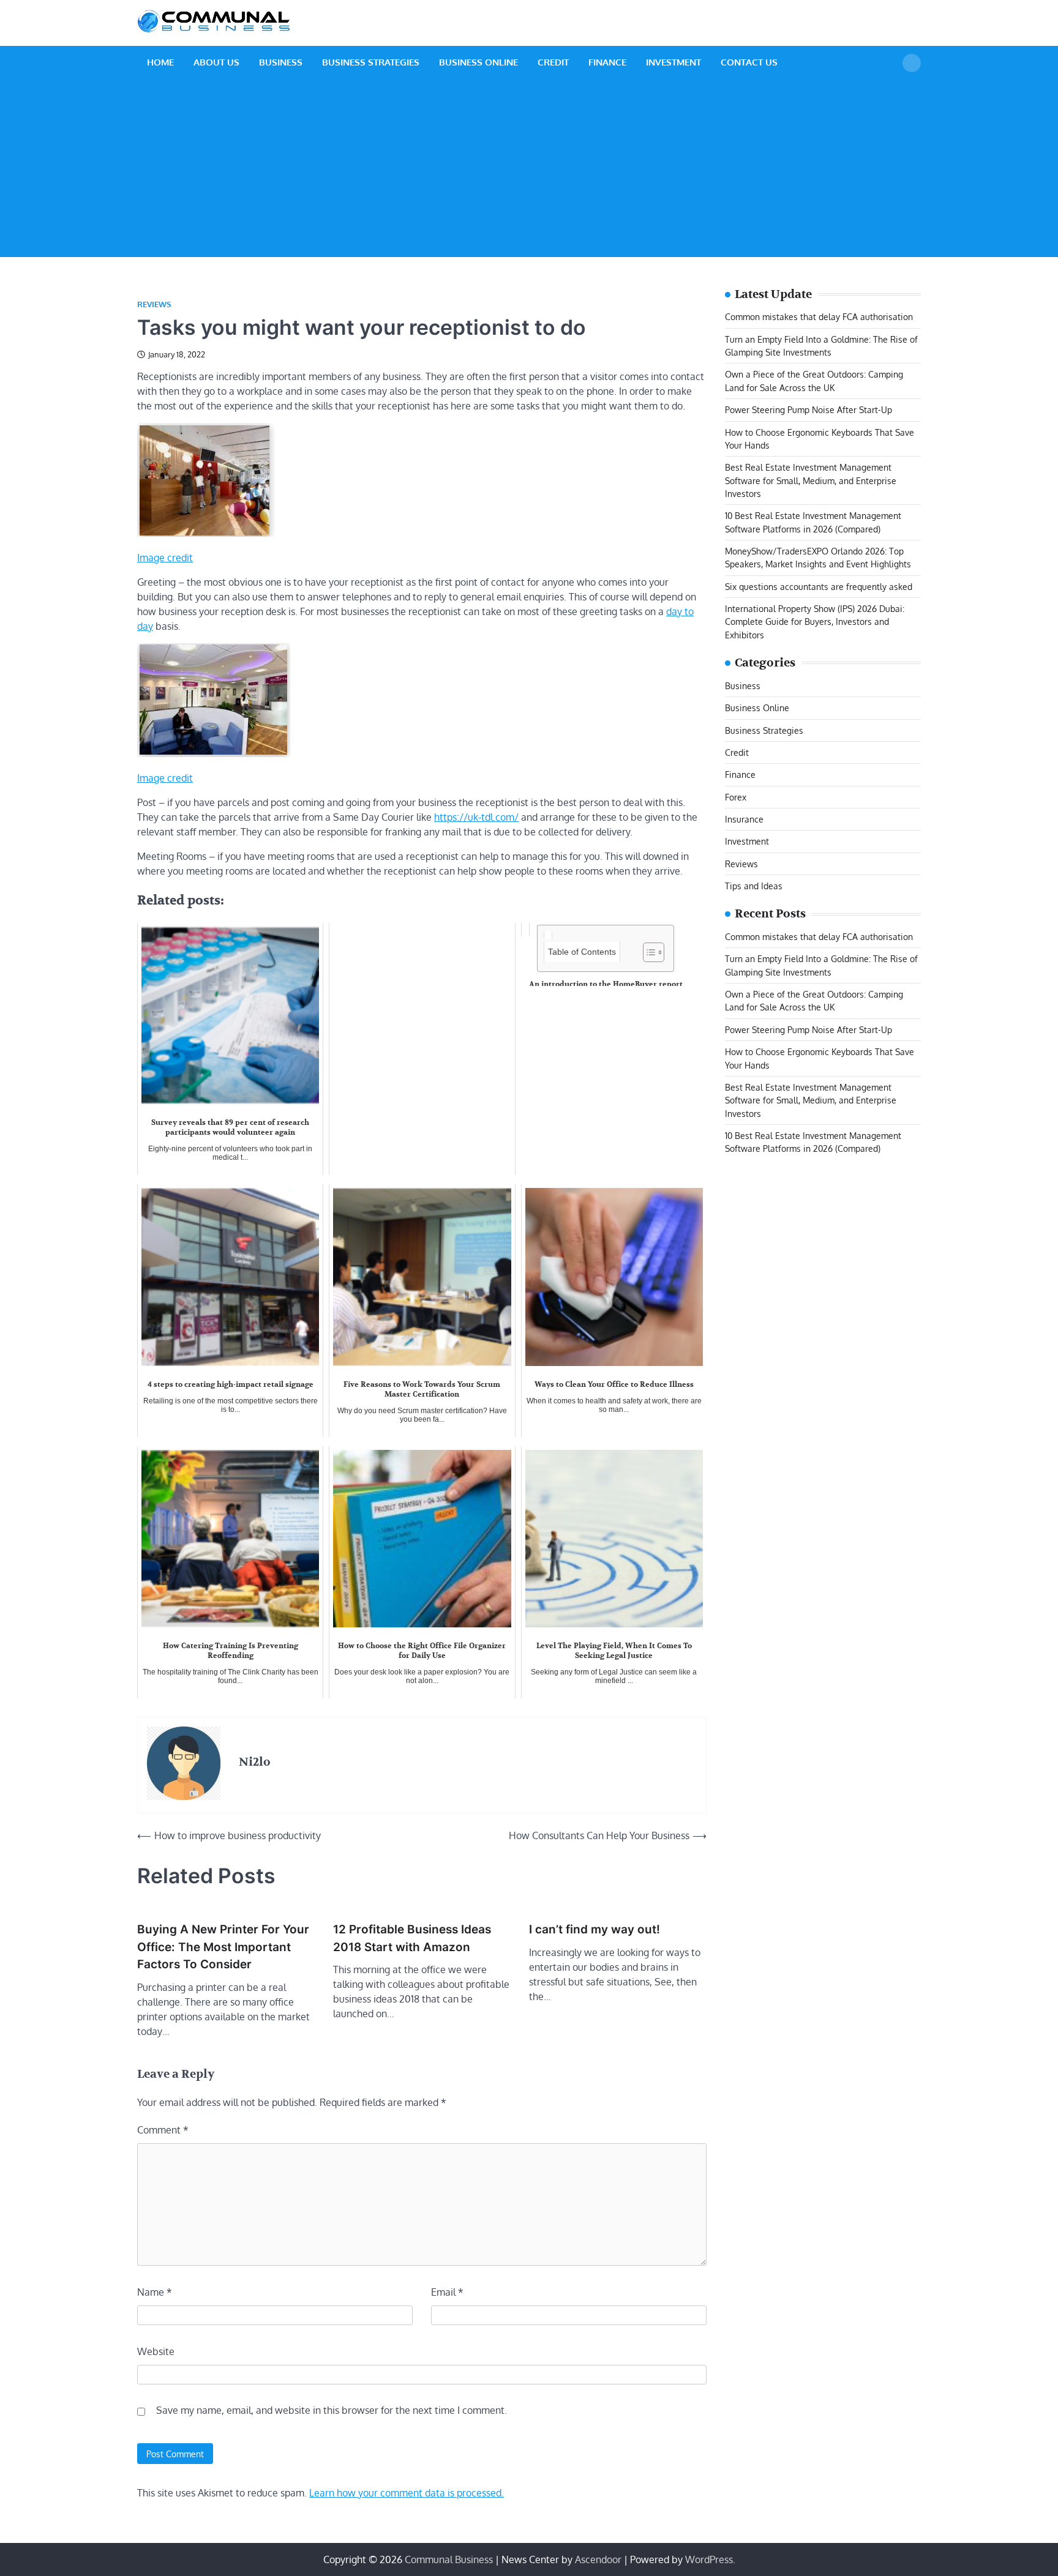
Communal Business (449, 2559)
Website (156, 2351)
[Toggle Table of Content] (647, 952)
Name (155, 2292)
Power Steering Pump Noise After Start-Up (809, 410)
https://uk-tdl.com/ (476, 817)
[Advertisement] (529, 171)
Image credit (165, 558)
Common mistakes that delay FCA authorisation (819, 317)
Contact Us (749, 62)
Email (447, 2292)
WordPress (709, 2559)
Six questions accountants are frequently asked (819, 586)
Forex (736, 797)
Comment (163, 2130)
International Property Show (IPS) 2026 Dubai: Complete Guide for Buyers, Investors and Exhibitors (815, 622)
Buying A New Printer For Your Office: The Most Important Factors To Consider (223, 1947)
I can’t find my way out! (595, 1929)
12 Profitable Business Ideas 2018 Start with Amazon (412, 1938)
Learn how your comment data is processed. (407, 2493)
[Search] (912, 63)
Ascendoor (598, 2559)
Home (160, 62)
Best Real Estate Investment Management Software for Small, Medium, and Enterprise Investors (811, 481)
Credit (553, 62)
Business (281, 62)
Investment (673, 62)
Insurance (744, 819)
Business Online (478, 62)
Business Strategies (371, 62)
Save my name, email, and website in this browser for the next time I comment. (332, 2410)
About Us (216, 62)
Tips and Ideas (754, 886)
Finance (607, 62)
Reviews (154, 304)
